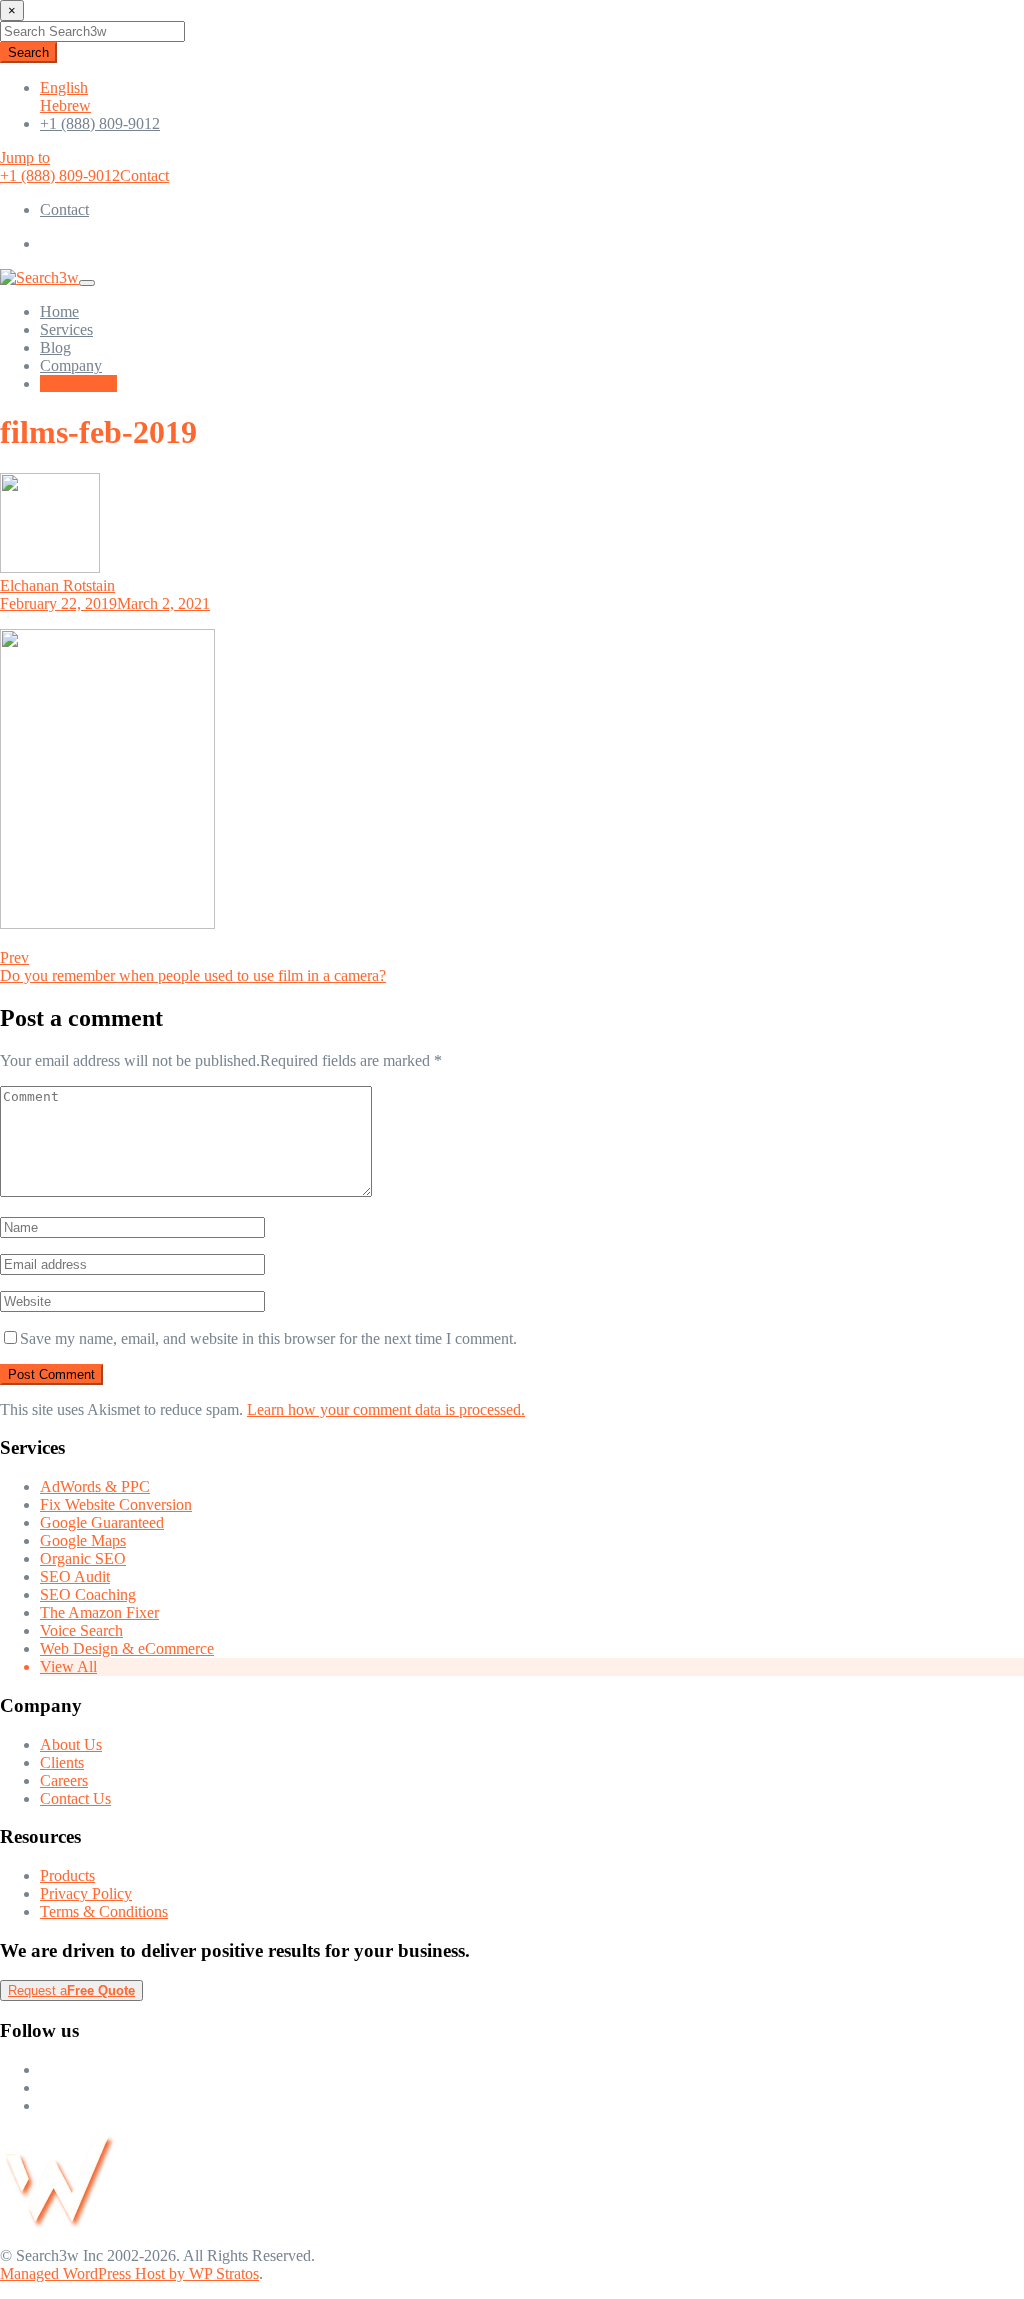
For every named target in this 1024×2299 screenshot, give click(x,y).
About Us (71, 1744)
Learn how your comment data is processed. (386, 1409)
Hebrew (65, 105)
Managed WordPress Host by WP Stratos (129, 2273)
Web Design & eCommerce (127, 1648)
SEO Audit (75, 1576)
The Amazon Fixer (99, 1612)
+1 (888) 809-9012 (100, 123)
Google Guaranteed (102, 1522)
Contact (144, 175)
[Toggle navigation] (87, 283)
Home (59, 311)
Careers (64, 1780)
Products (67, 1875)
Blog (55, 347)
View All (68, 1666)
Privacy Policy (86, 1893)
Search (28, 52)
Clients (62, 1762)
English (64, 87)
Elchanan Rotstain (57, 585)
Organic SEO (83, 1558)
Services (66, 329)
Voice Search (81, 1630)
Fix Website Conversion (116, 1504)
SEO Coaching (88, 1594)
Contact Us (75, 1798)
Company (71, 365)
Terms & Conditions (104, 1911)
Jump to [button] (25, 157)
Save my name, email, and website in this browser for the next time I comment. (268, 1338)
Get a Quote (78, 383)
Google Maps (83, 1540)
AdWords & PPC (95, 1486)
